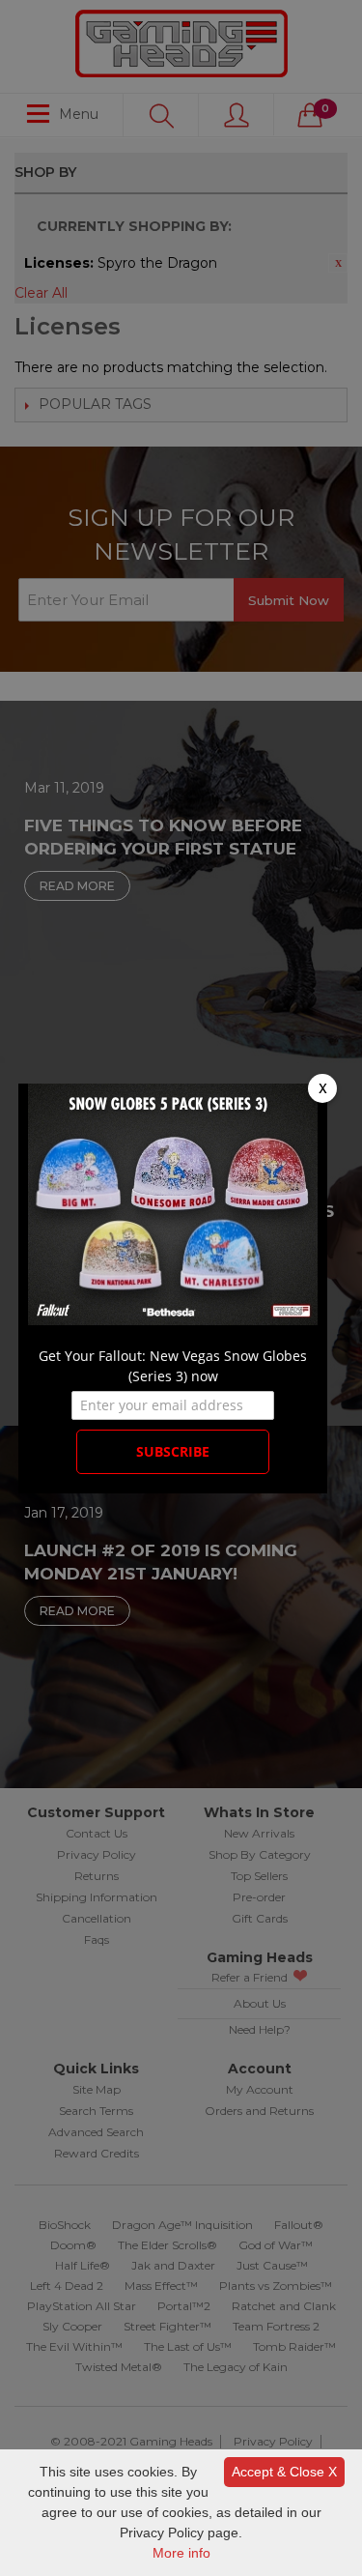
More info (181, 2553)
